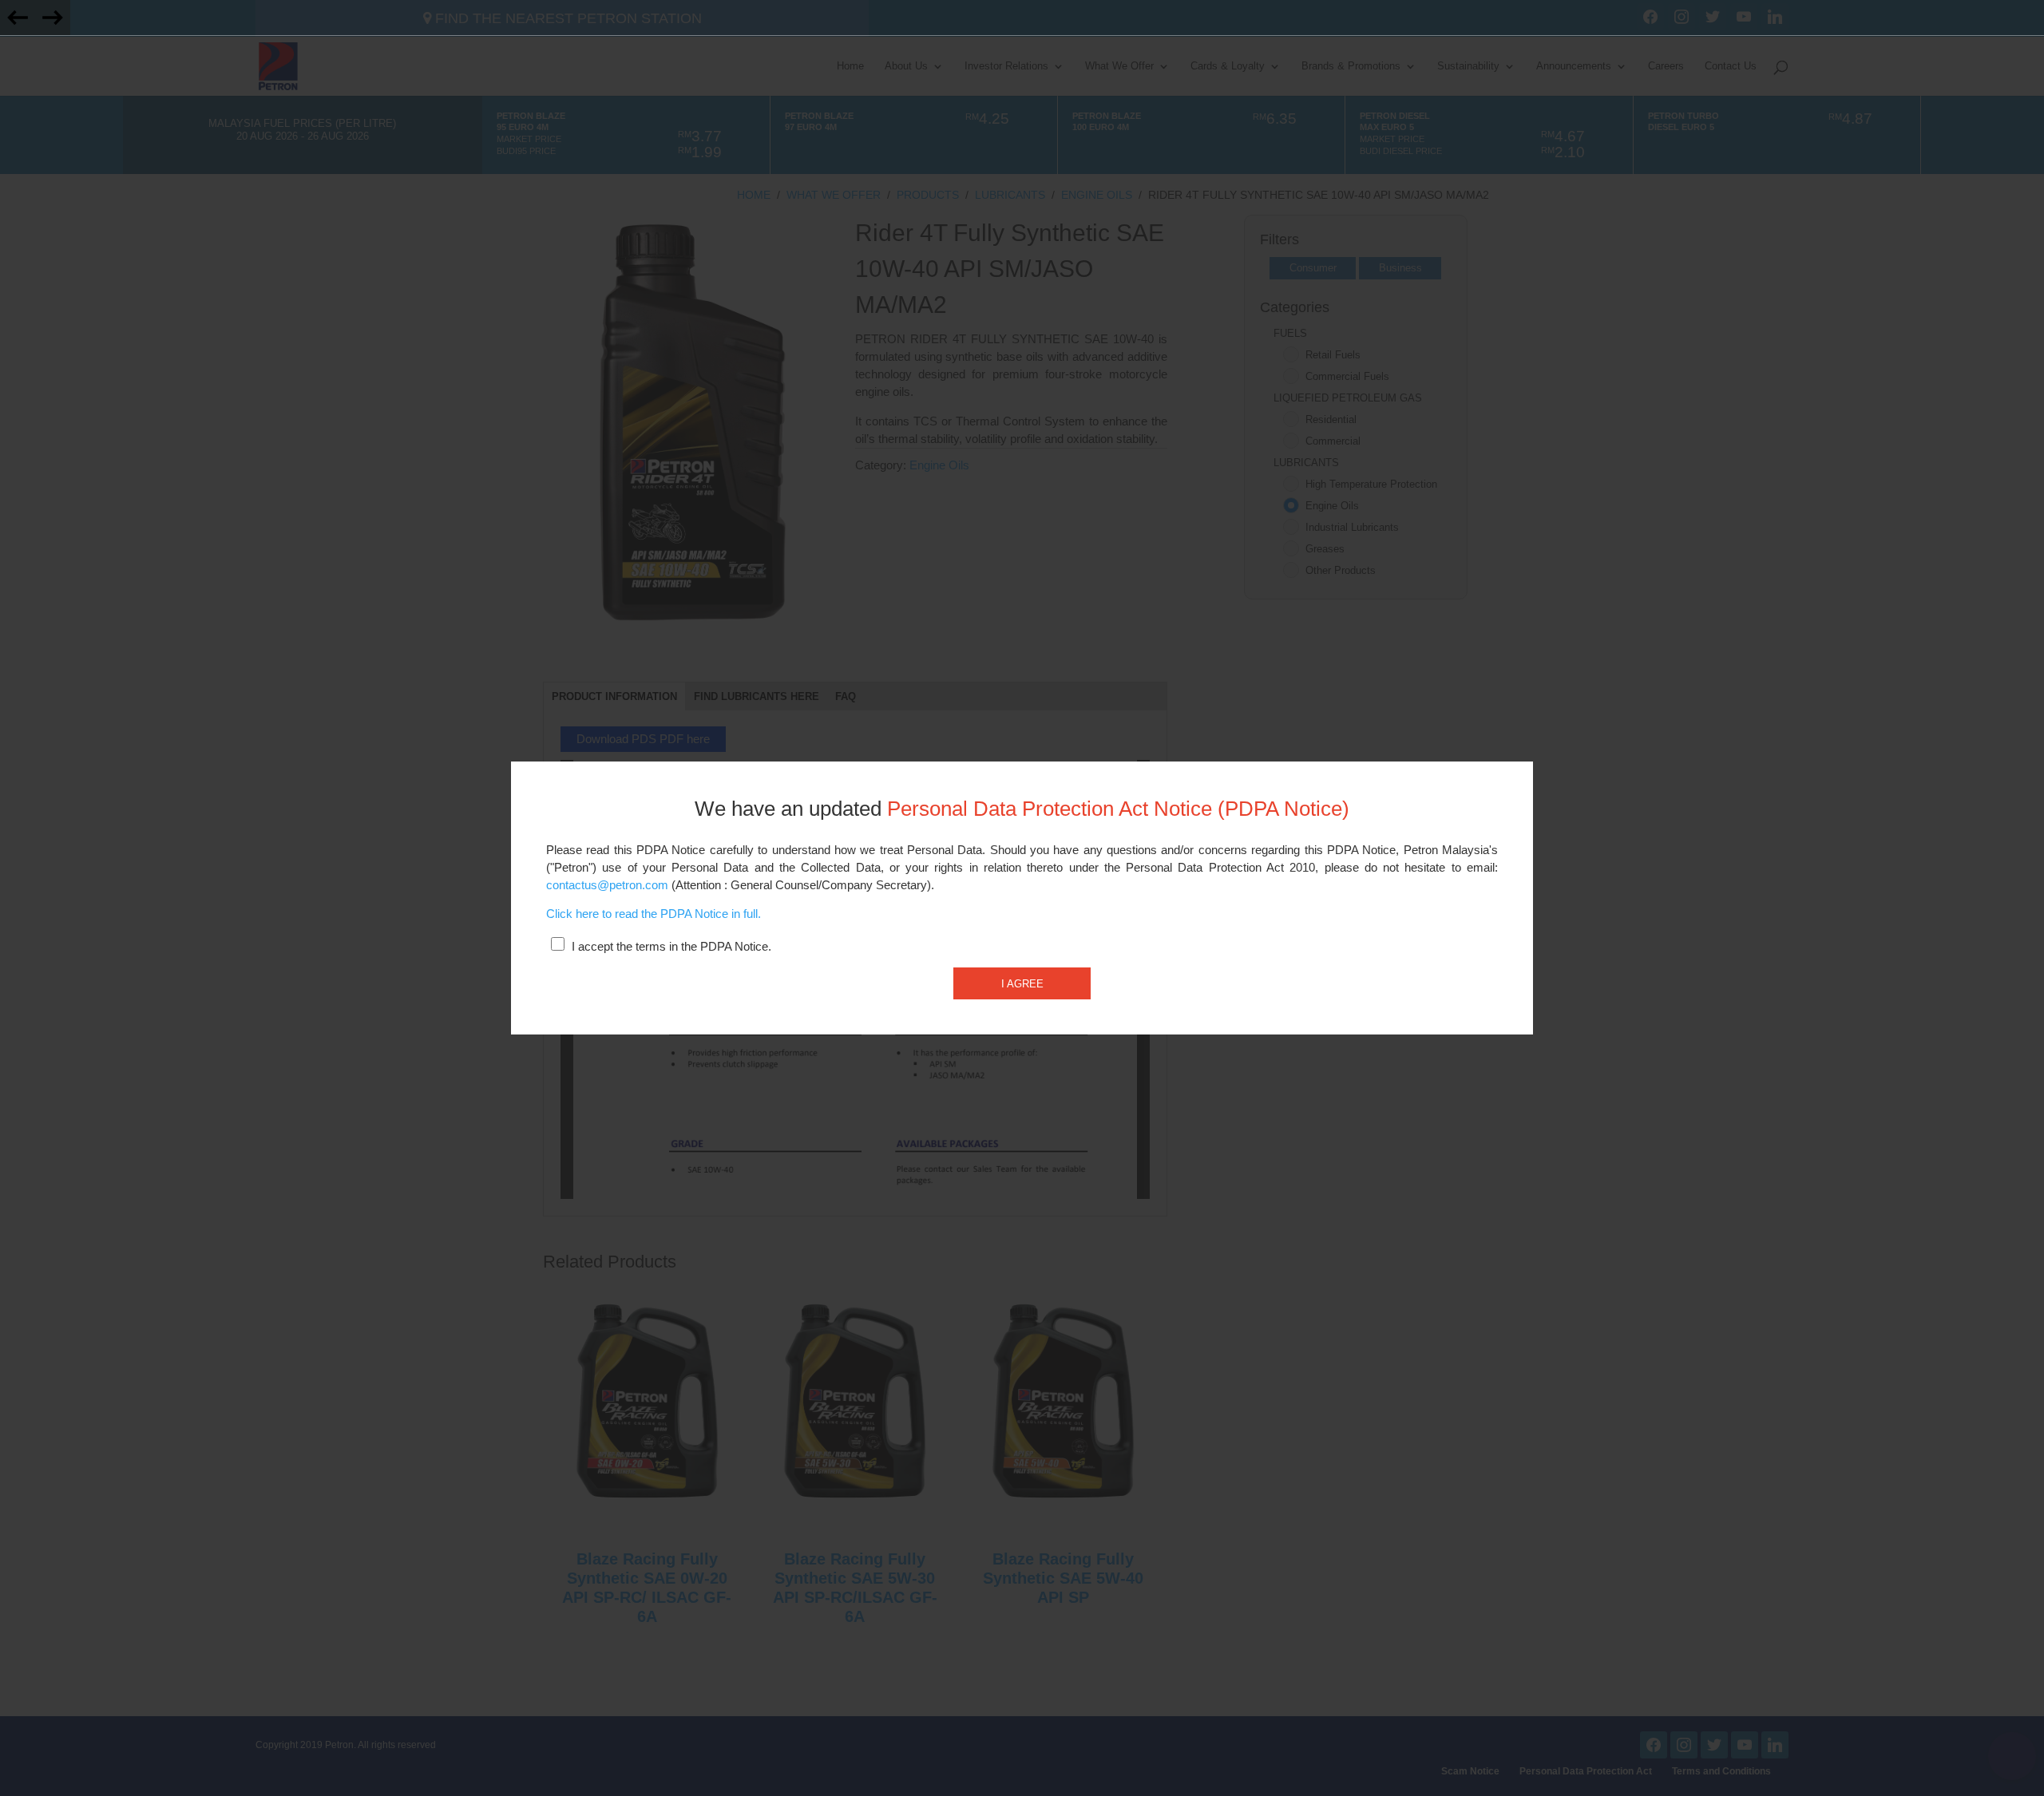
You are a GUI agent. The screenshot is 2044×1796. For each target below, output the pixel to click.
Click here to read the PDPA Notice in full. (654, 914)
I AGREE (1022, 984)
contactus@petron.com (607, 885)
